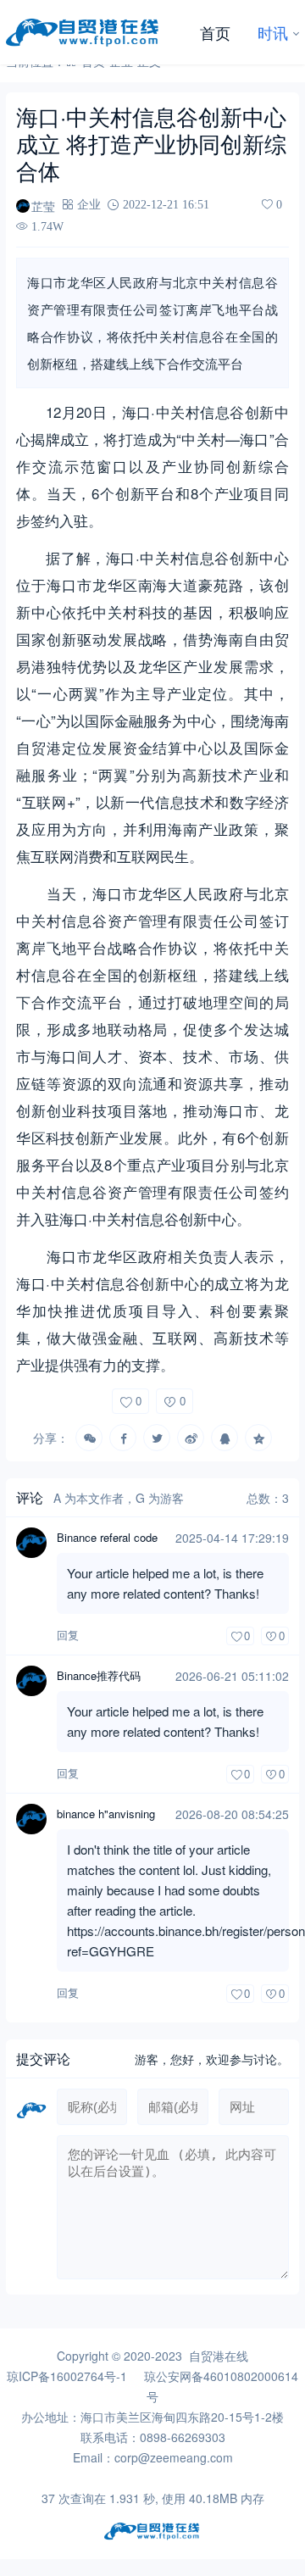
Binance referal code (107, 1537)
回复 (68, 1636)
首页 (215, 32)
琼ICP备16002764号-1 (67, 2376)
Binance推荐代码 (99, 1675)
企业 (89, 204)
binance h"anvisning (106, 1814)
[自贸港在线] (96, 32)
